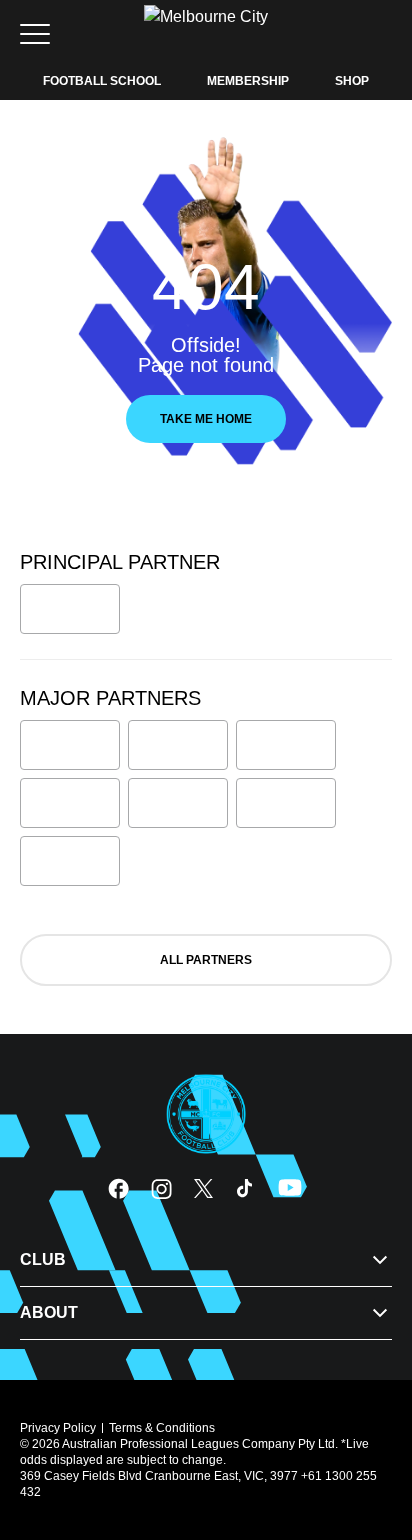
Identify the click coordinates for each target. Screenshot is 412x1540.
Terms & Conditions (162, 1428)
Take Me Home (206, 419)
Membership (248, 81)
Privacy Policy (58, 1428)
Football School (102, 81)
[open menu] (35, 34)
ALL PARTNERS (206, 960)
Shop (352, 81)
